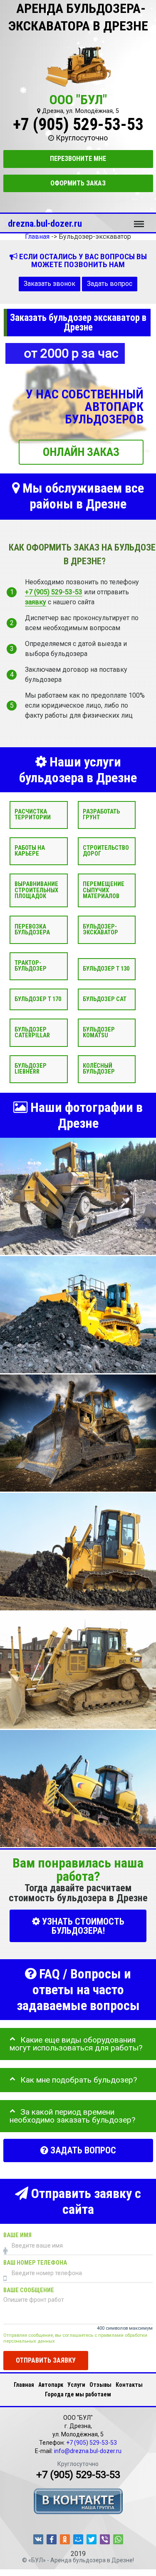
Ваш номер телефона (35, 2263)
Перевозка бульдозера (32, 930)
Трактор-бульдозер (31, 966)
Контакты (129, 2385)
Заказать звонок (50, 284)
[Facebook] (52, 2539)
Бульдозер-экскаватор (100, 930)
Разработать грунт (101, 815)
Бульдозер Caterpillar (32, 1033)
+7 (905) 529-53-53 (78, 124)
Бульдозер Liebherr (31, 1069)
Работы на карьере (30, 851)
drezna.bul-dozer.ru (45, 223)
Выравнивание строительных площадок (36, 890)
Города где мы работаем (78, 2394)
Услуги (76, 2385)
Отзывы (100, 2385)
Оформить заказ (78, 183)
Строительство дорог (106, 851)
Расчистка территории (33, 815)
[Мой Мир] (78, 2539)
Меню (139, 220)
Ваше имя (17, 2235)
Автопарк (51, 2385)
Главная (24, 2385)
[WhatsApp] (118, 2539)
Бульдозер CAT (105, 999)
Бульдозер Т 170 (38, 999)
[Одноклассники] (65, 2539)
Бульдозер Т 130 (106, 969)
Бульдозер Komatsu (99, 1033)
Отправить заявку (46, 2360)
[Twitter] (92, 2539)
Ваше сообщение (29, 2290)
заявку (36, 602)
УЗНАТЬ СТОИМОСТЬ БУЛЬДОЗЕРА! (82, 1926)
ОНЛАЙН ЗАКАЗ (81, 452)
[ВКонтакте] (38, 2539)
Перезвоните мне (78, 159)
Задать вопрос (110, 284)
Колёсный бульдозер (99, 1069)
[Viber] (105, 2539)
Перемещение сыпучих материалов (104, 890)
